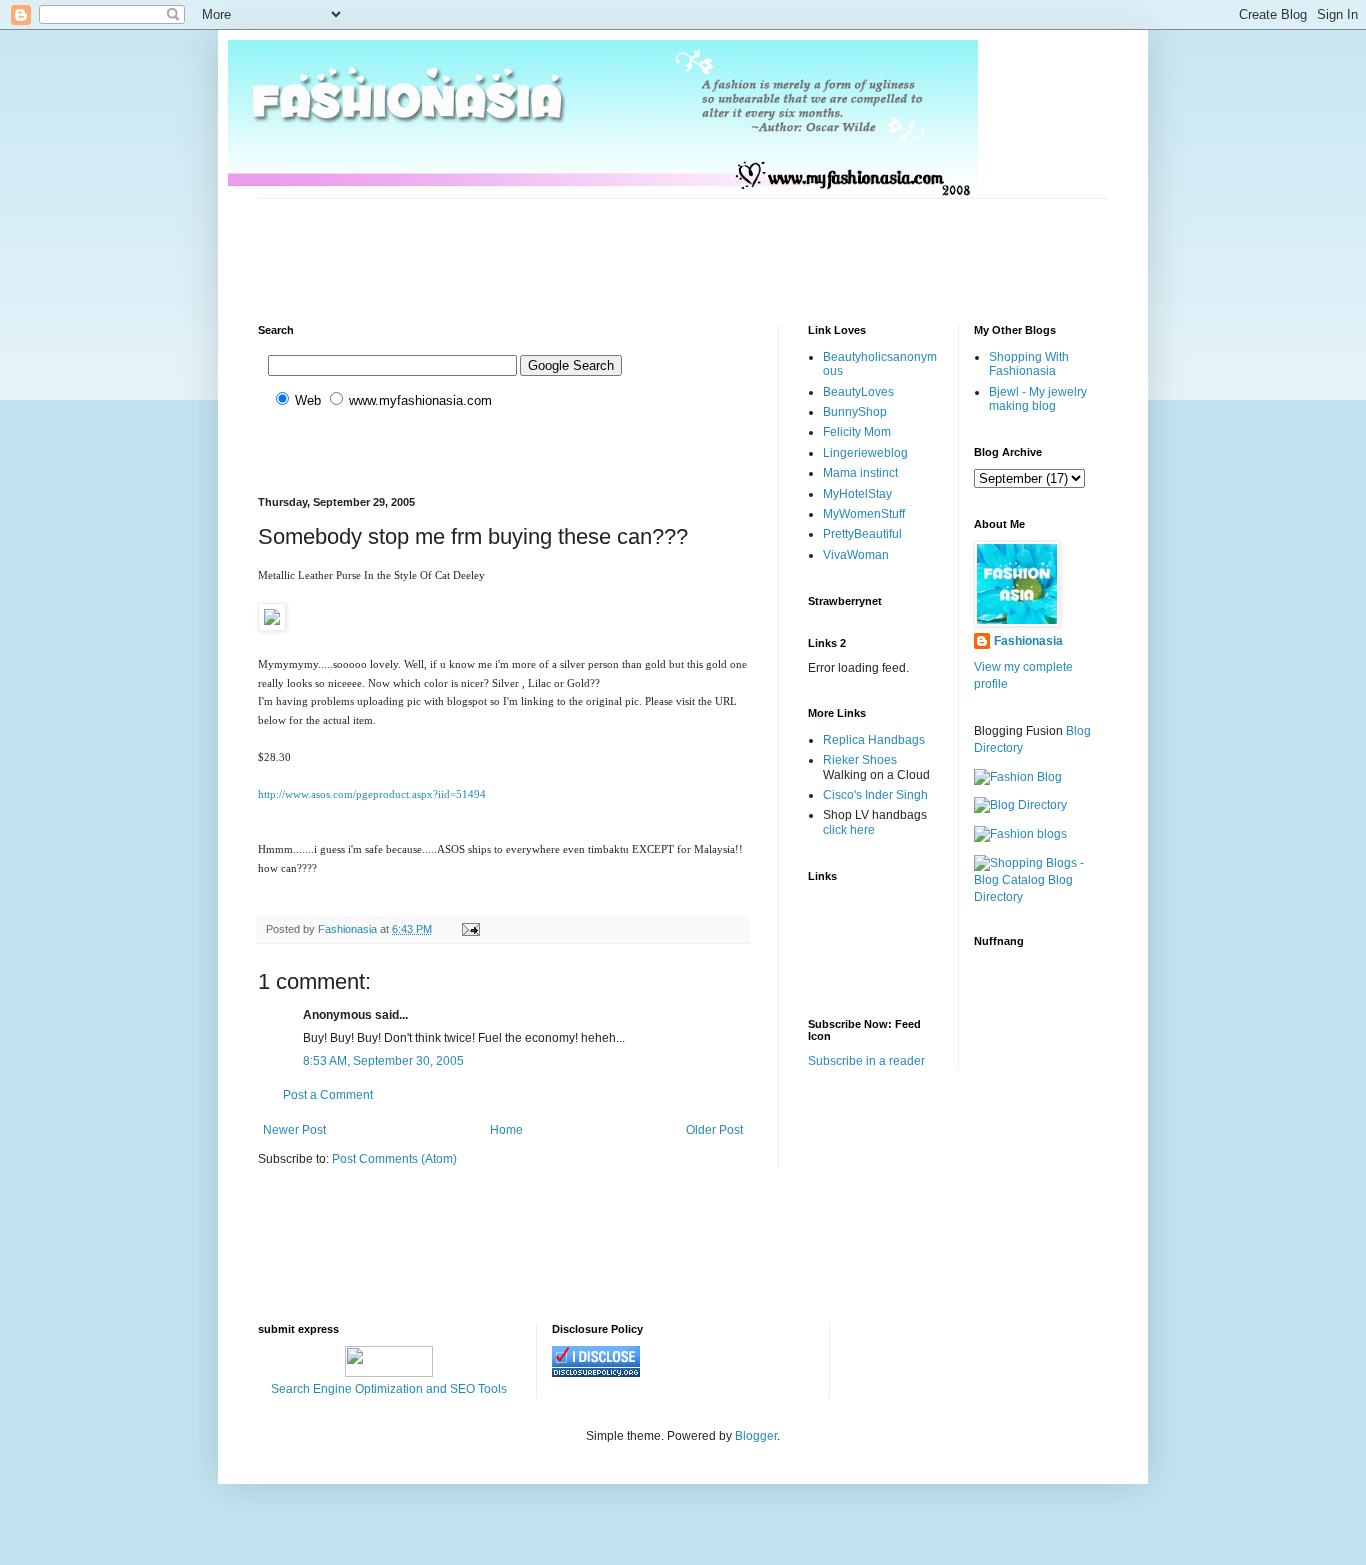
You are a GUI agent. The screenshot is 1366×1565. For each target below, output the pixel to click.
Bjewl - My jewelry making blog (1038, 399)
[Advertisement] (622, 244)
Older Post (714, 1130)
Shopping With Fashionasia (1029, 364)
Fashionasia (1028, 641)
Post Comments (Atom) (394, 1159)
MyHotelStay (857, 494)
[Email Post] (470, 929)
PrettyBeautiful (862, 534)
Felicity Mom (857, 432)
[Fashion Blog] (1018, 777)
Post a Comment (328, 1095)
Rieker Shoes (860, 760)
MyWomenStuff (864, 514)
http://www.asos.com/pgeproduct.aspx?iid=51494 (372, 794)
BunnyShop (855, 412)
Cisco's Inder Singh (875, 795)
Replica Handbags (874, 740)
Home (506, 1130)
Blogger (756, 1436)
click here (849, 830)
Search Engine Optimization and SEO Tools (389, 1389)
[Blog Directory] (1020, 805)
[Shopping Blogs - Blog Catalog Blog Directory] (1041, 897)
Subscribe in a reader (866, 1061)
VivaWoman (856, 555)
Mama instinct (860, 473)
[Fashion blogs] (1020, 834)
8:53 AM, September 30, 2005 (383, 1061)
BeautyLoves (858, 392)
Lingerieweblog (865, 453)
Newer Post (294, 1130)
